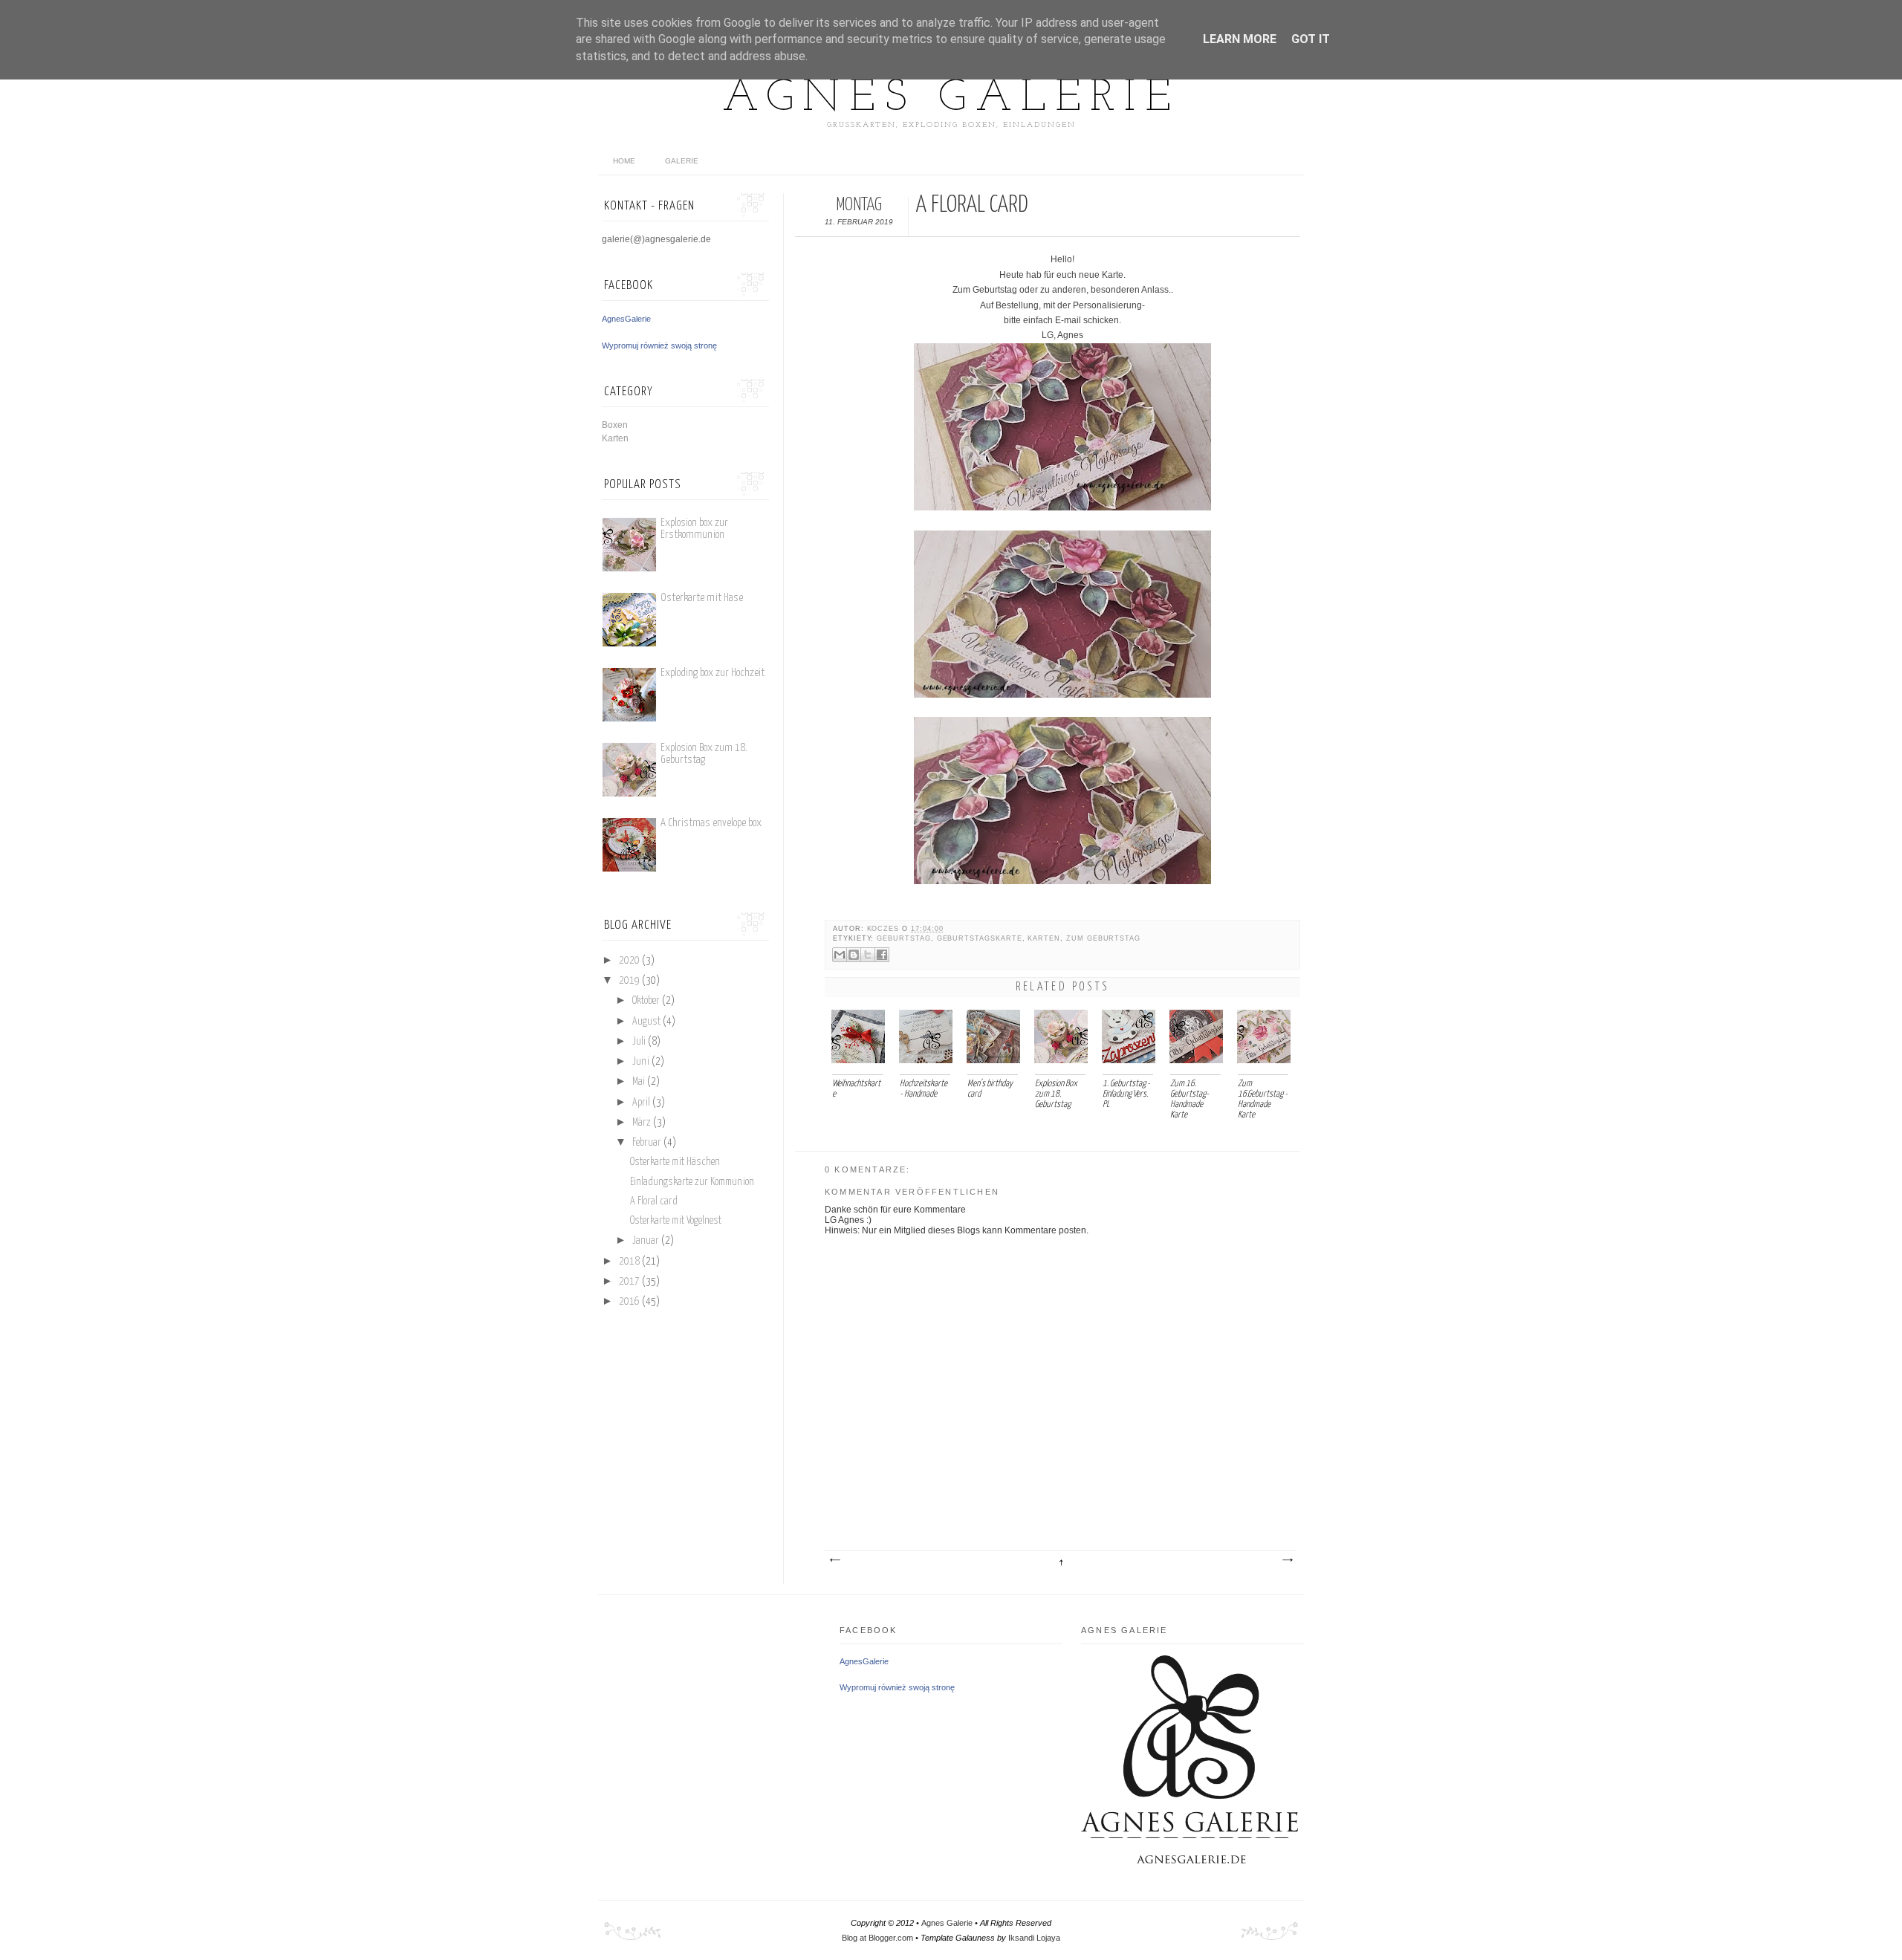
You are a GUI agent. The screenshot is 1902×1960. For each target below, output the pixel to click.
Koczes (885, 929)
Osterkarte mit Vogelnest (676, 1221)
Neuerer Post (834, 1560)
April (641, 1103)
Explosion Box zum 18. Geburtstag (704, 754)
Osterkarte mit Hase (702, 598)
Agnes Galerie (951, 99)
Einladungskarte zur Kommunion (692, 1182)
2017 (629, 1282)
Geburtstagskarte (980, 938)
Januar (646, 1241)
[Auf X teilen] (868, 955)
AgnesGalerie (626, 319)
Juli (639, 1042)
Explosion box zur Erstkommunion (694, 529)
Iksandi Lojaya (1034, 1938)
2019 (629, 981)
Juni (641, 1062)
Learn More (1240, 39)
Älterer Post (1287, 1560)
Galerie (682, 161)
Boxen (615, 425)
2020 (629, 961)
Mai (639, 1082)
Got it (1311, 39)
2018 (629, 1262)
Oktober (646, 1001)
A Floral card (654, 1201)
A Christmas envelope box (711, 823)
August (646, 1022)
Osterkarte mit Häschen (675, 1162)
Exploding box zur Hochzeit (713, 673)
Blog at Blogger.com (877, 1938)
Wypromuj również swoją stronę (659, 345)
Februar (647, 1143)
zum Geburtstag (1103, 938)
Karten (1044, 938)
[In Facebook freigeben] (882, 955)
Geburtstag (903, 938)
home (624, 161)
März (642, 1123)
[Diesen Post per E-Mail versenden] (840, 955)
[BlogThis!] (854, 955)
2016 (629, 1302)
